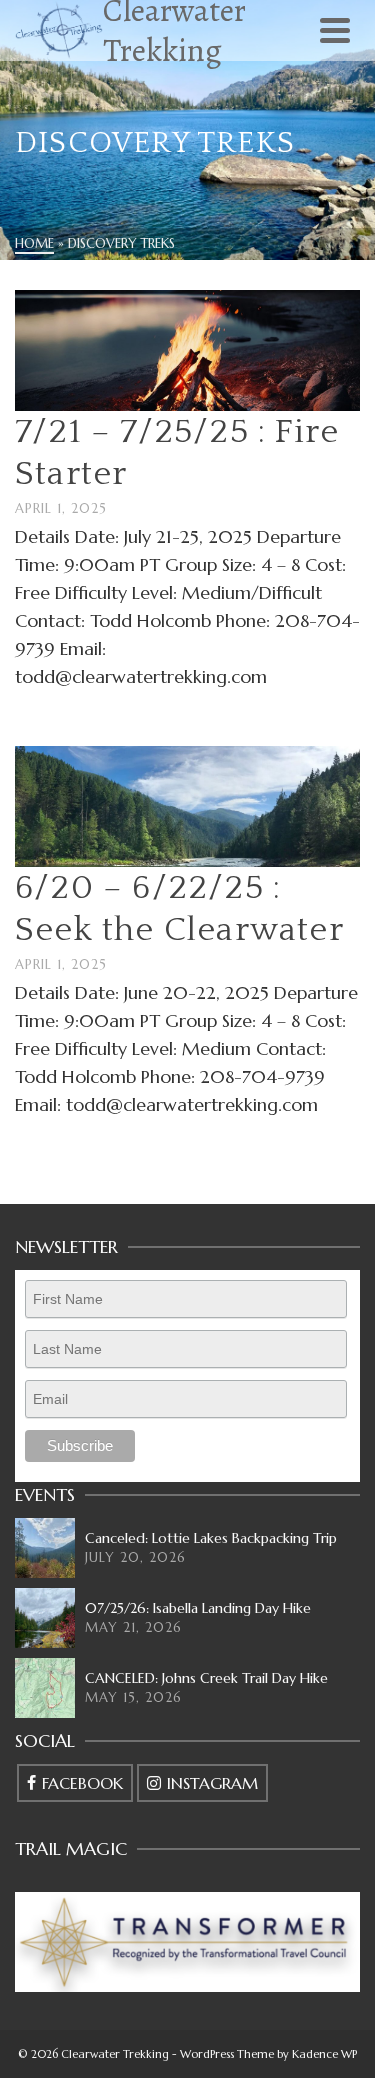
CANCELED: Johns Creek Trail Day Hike (206, 1678)
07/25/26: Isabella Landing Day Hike (198, 1608)
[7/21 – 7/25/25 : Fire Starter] (187, 348)
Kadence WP (324, 2054)
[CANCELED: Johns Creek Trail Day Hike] (45, 1688)
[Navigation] (335, 30)
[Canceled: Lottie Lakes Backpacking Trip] (45, 1548)
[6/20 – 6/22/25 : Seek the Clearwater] (187, 804)
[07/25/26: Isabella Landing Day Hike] (45, 1618)
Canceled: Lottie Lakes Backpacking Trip (211, 1538)
